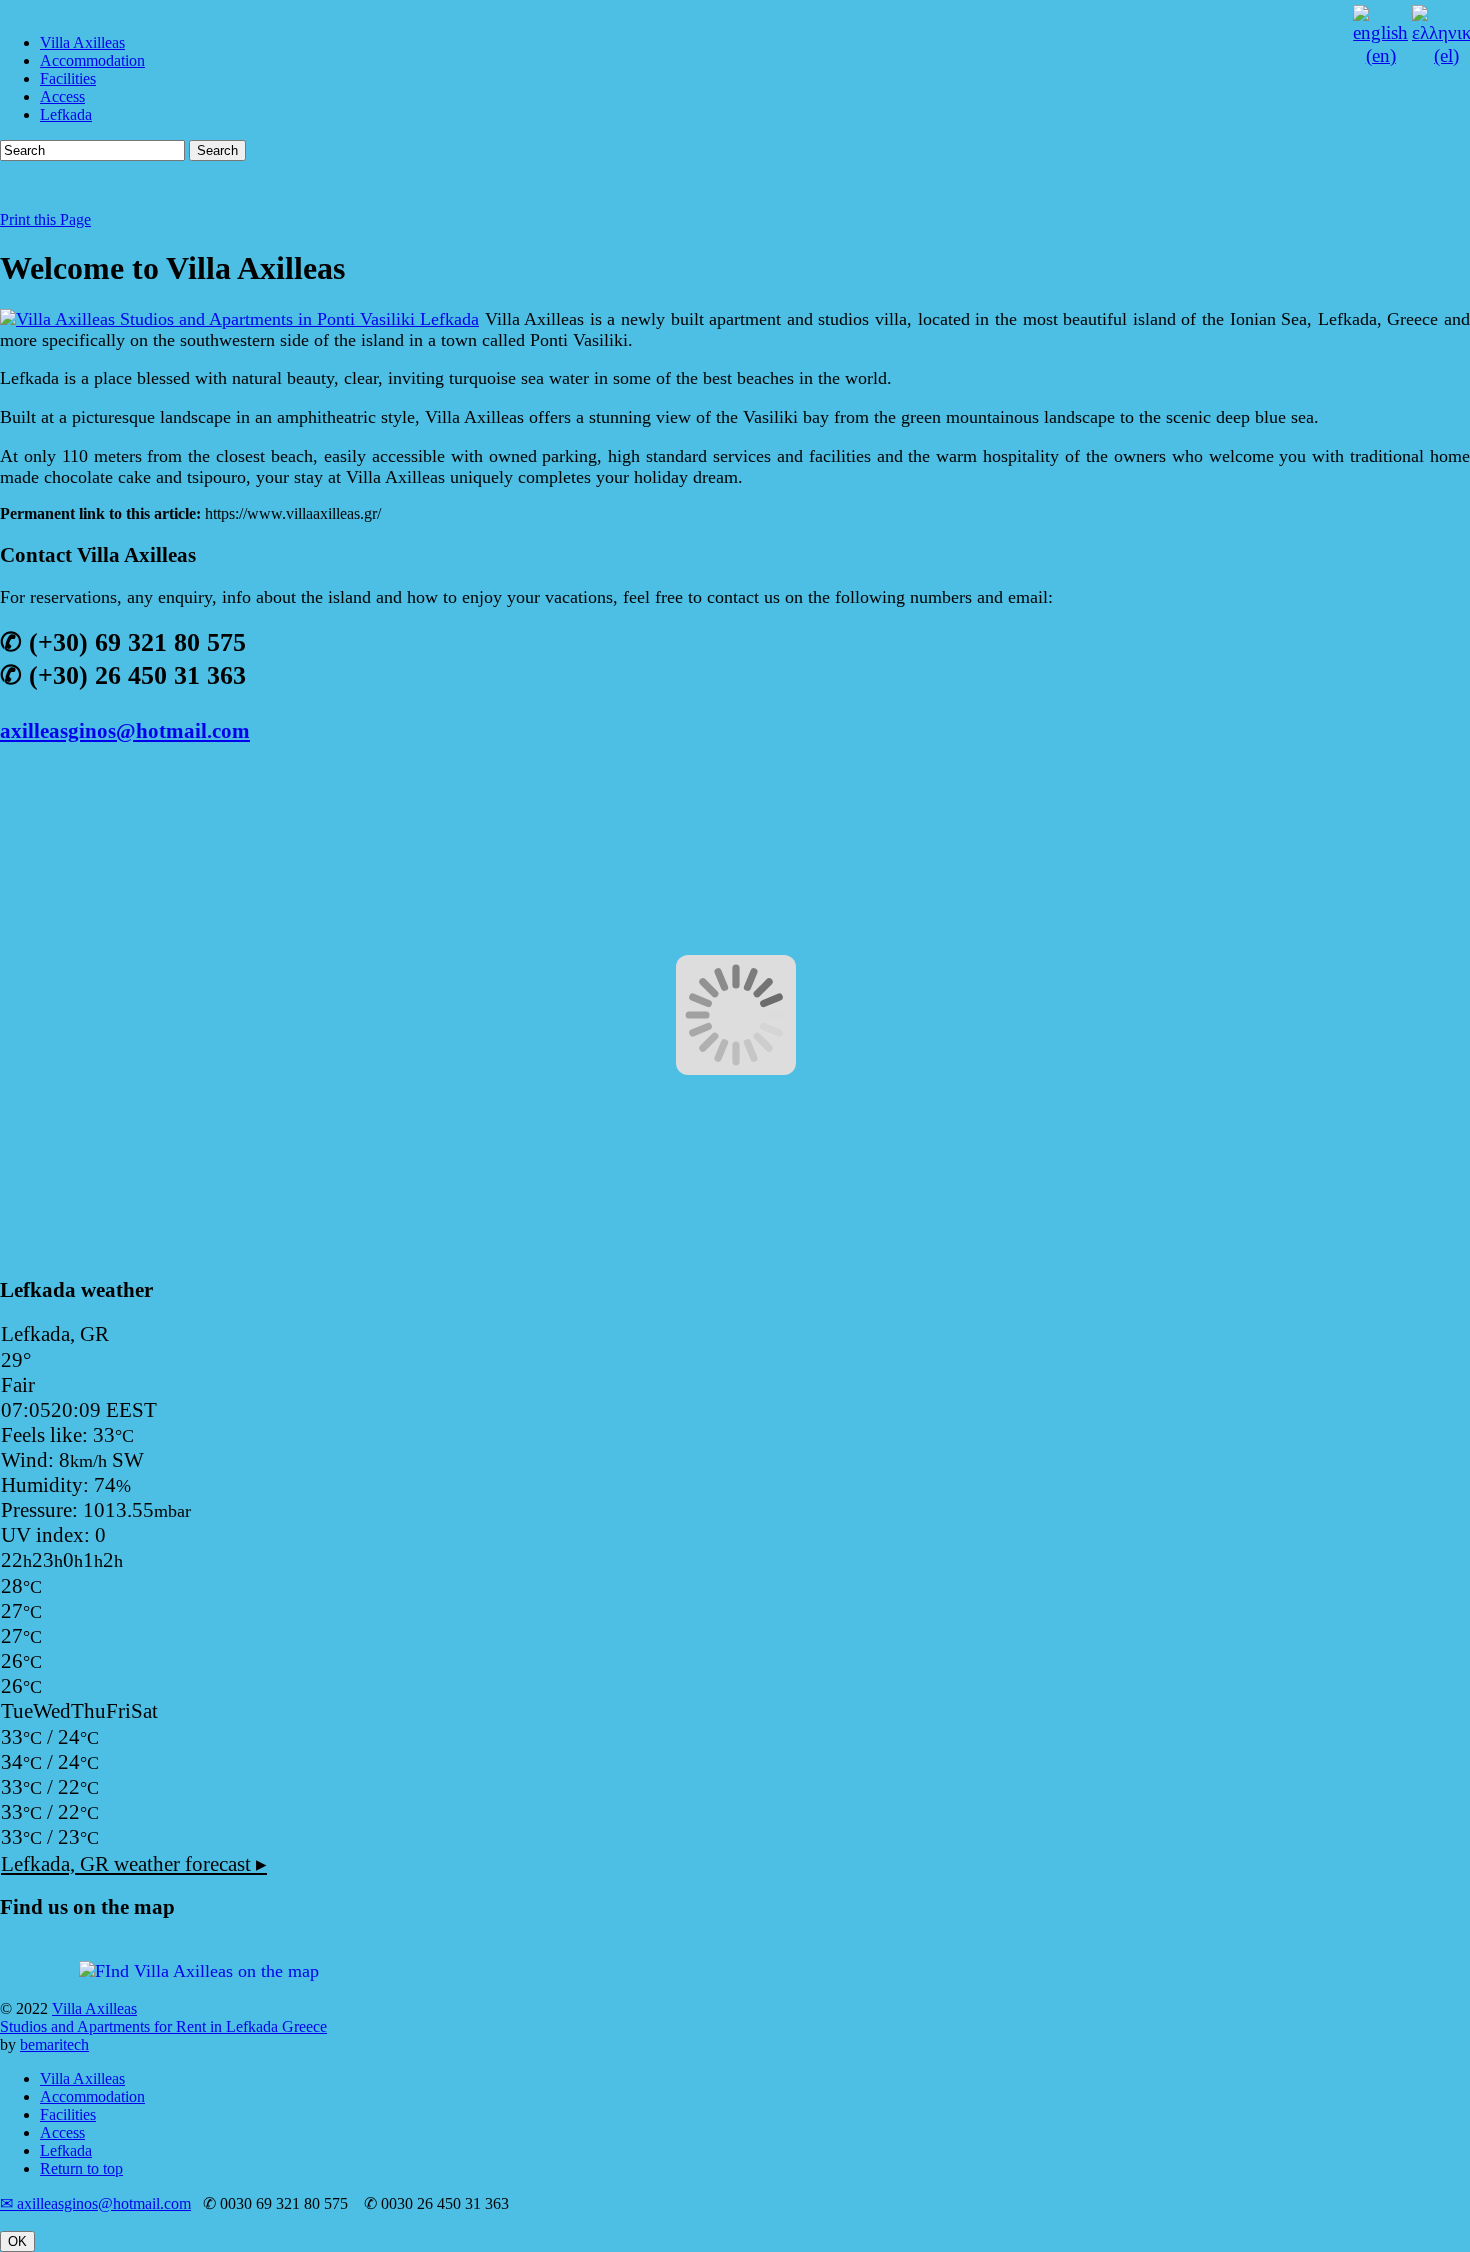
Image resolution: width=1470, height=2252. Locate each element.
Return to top (81, 2168)
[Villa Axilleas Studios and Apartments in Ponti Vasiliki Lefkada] (239, 319)
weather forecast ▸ (134, 1864)
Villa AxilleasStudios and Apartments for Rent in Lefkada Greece (163, 2017)
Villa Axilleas (82, 42)
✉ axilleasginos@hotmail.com (95, 2203)
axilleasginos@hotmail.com (125, 731)
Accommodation (92, 60)
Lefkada (66, 114)
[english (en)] (1380, 55)
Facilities (68, 78)
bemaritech (54, 2044)
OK (17, 2241)
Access (62, 96)
